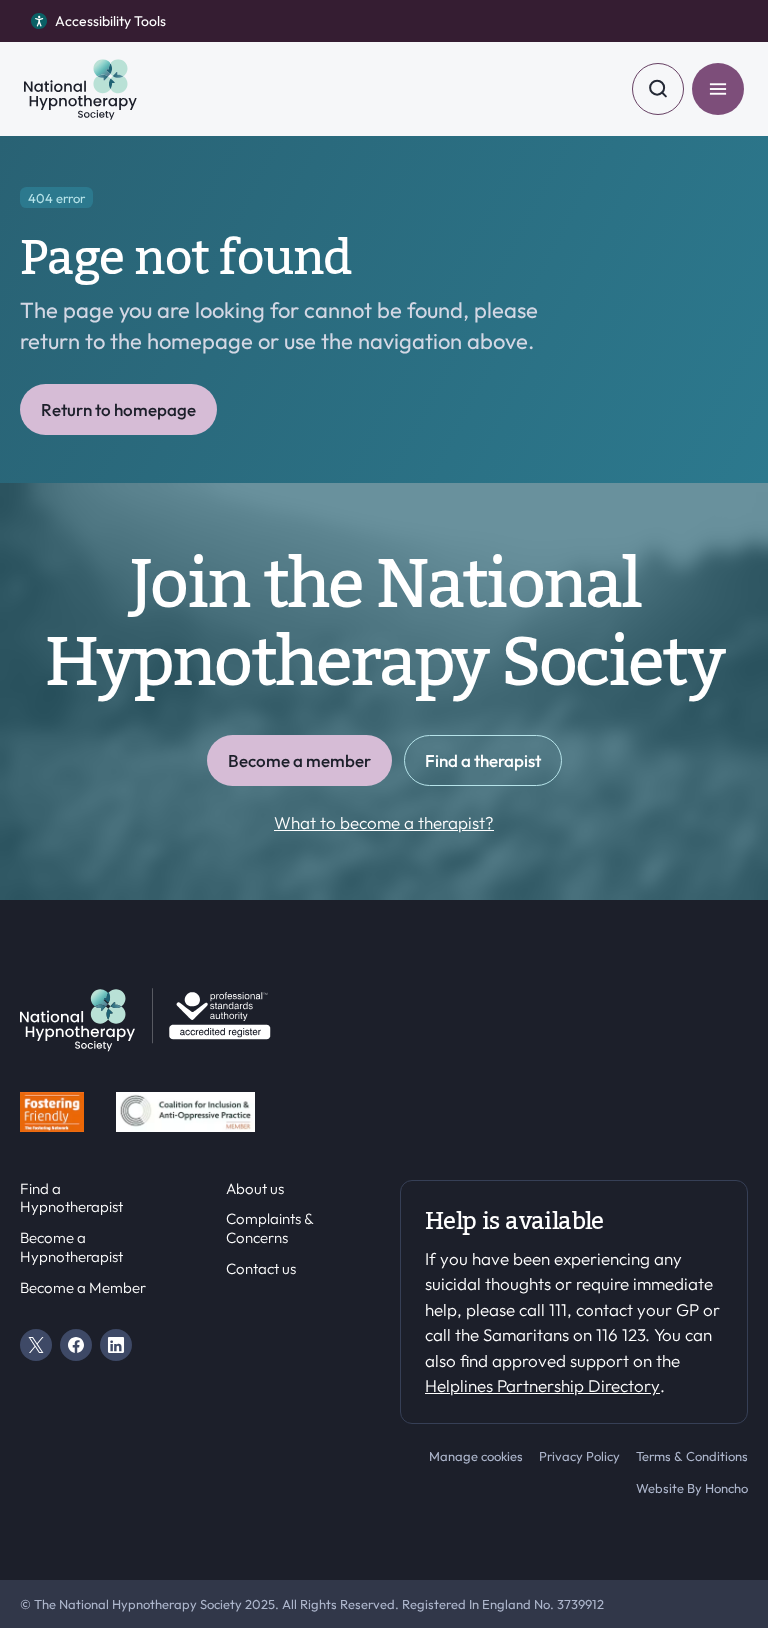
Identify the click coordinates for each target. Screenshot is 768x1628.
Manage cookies (476, 1456)
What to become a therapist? (384, 822)
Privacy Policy (579, 1456)
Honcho (726, 1488)
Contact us (261, 1269)
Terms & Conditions (692, 1456)
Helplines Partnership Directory (542, 1385)
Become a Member (83, 1288)
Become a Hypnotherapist (71, 1247)
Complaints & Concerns (269, 1228)
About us (255, 1189)
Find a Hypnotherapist (71, 1198)
